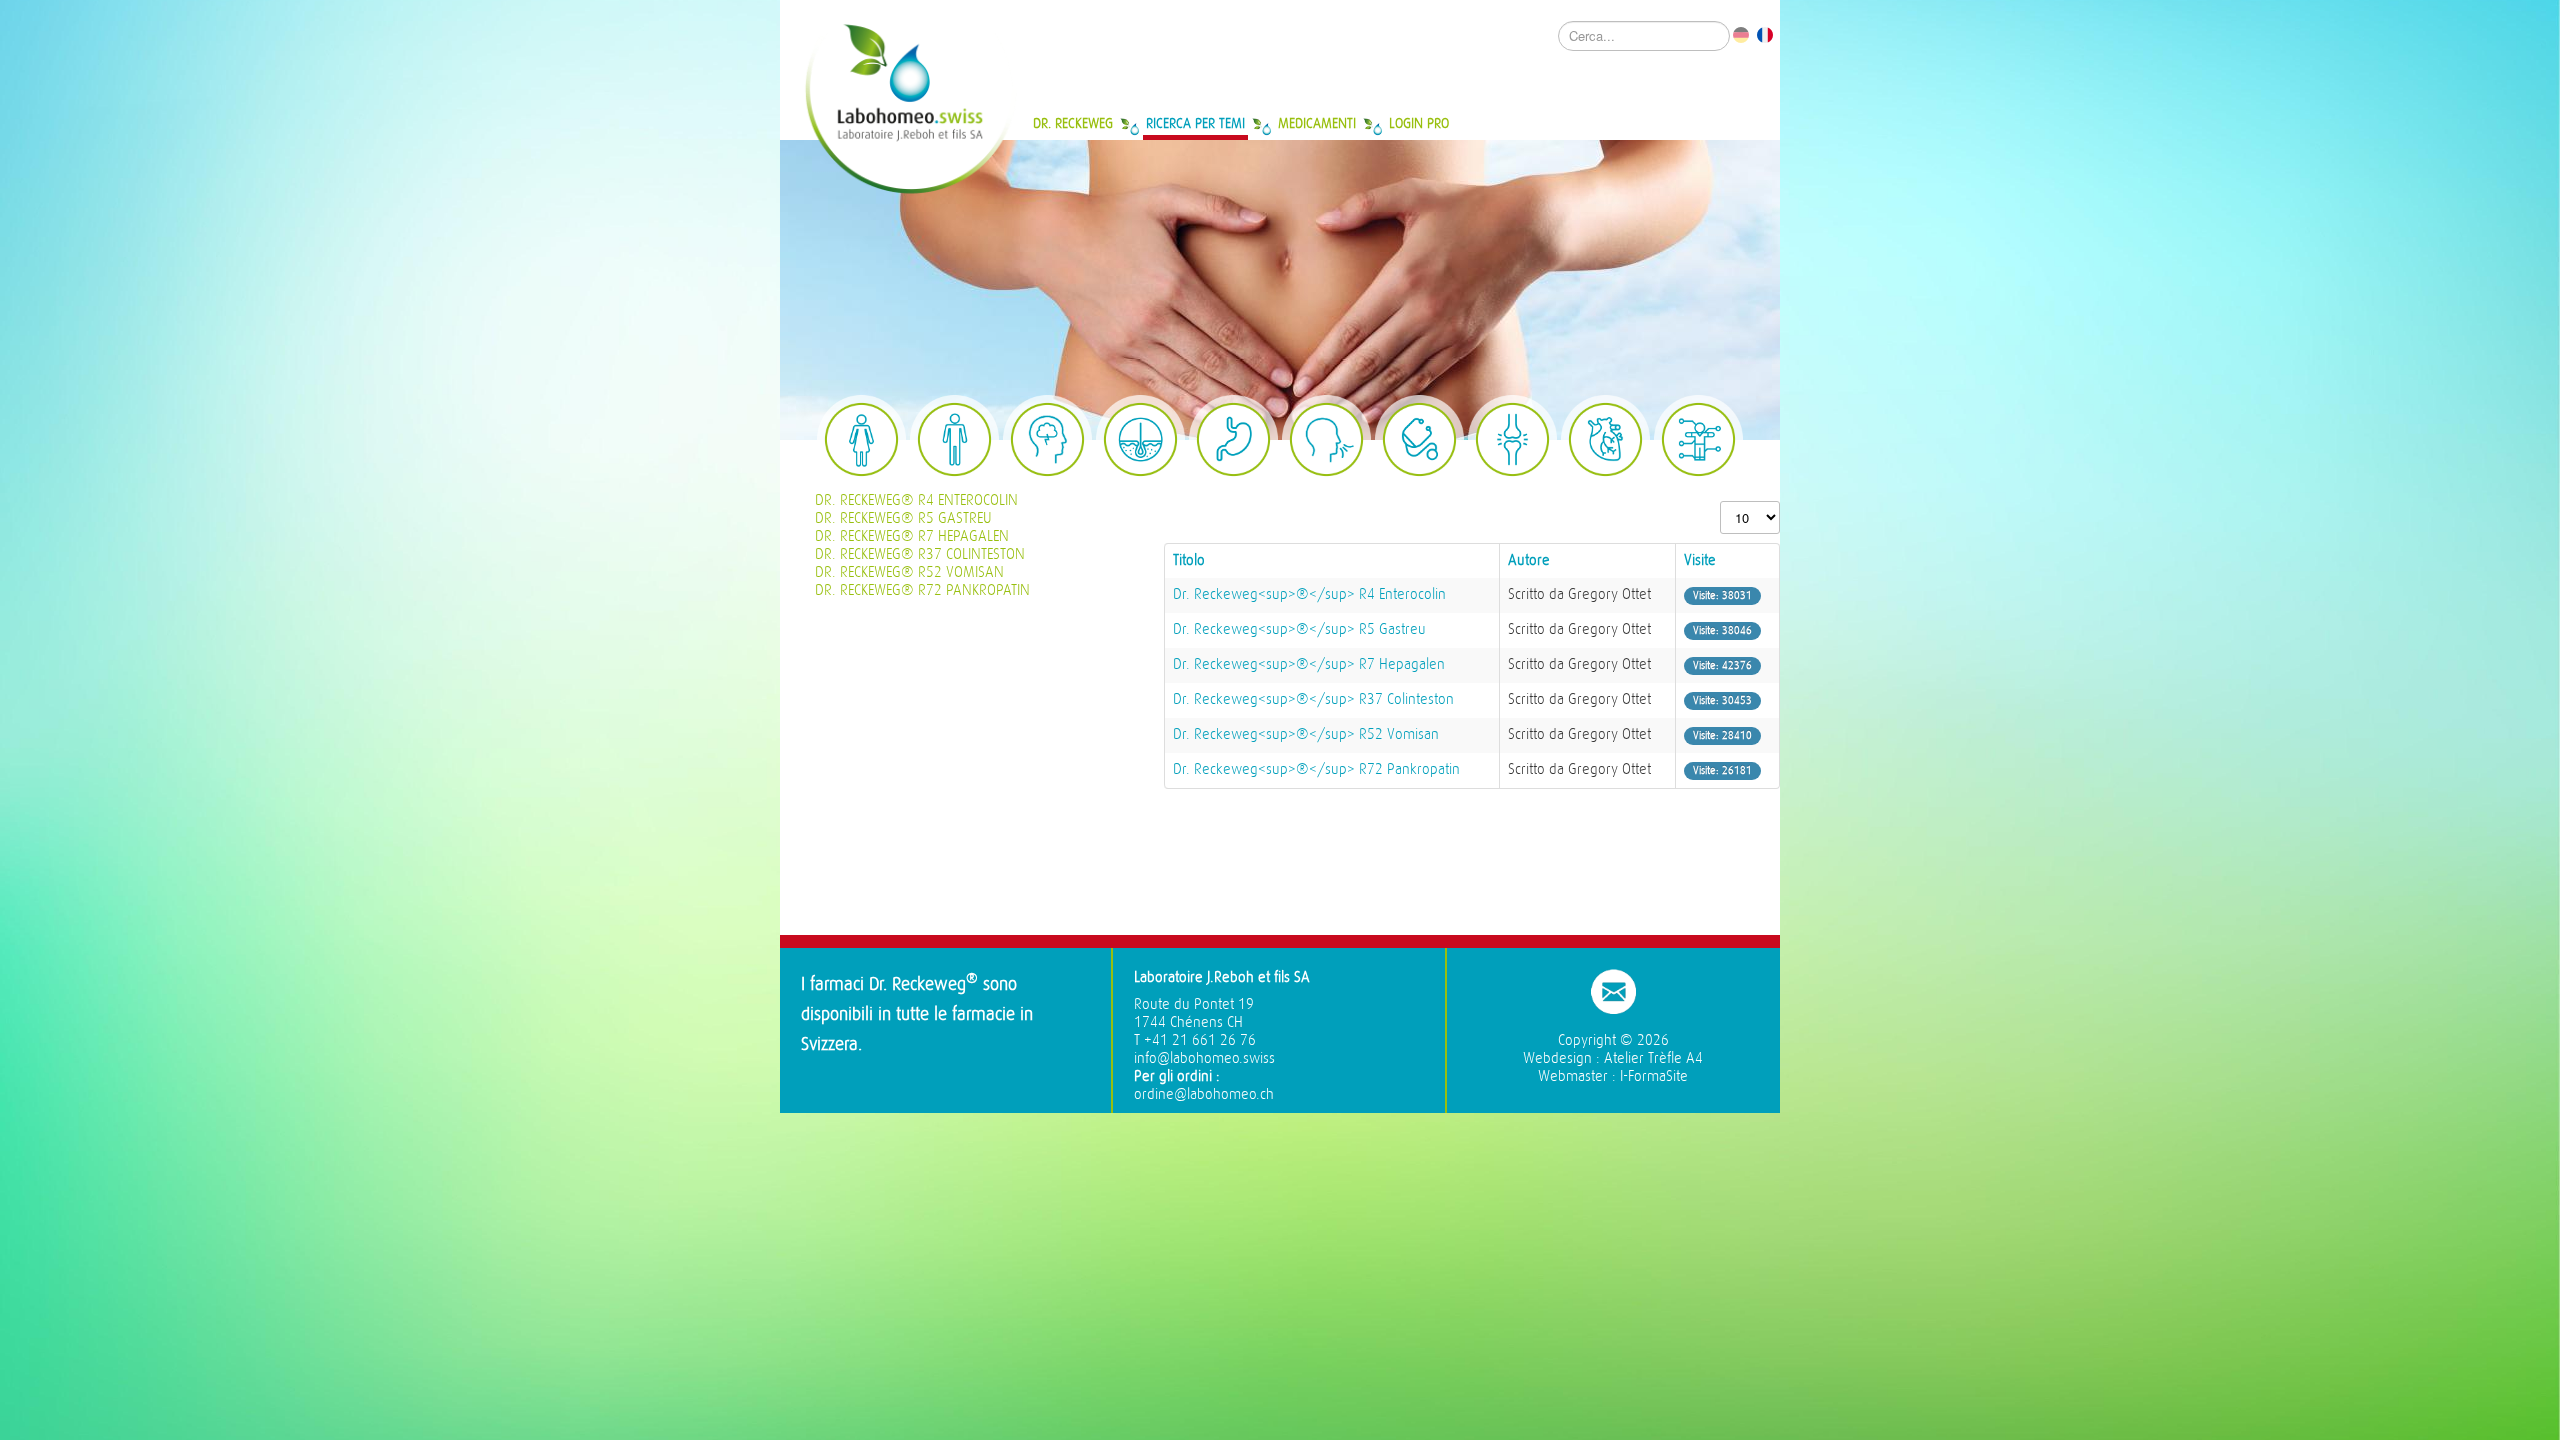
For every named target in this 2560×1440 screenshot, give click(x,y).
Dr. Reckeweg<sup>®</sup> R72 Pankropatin (1316, 769)
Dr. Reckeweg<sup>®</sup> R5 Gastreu (1299, 629)
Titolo (1189, 560)
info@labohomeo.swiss (1204, 1058)
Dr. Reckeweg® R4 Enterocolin (916, 500)
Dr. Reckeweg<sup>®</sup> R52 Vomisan (1306, 734)
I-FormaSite (1654, 1076)
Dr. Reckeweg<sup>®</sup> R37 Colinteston (1313, 699)
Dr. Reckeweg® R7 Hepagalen (912, 536)
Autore (1529, 560)
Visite (1700, 560)
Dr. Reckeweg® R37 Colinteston (920, 554)
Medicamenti (1317, 123)
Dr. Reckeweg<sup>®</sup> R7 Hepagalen (1309, 664)
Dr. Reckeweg (1073, 123)
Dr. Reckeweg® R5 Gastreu (903, 518)
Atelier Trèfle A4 (1653, 1058)
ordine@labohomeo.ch (1204, 1094)
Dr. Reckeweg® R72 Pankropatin (922, 590)
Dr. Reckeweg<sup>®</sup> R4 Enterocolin (1309, 594)
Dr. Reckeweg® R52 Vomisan (909, 572)
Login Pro (1419, 123)
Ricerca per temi (1195, 123)
